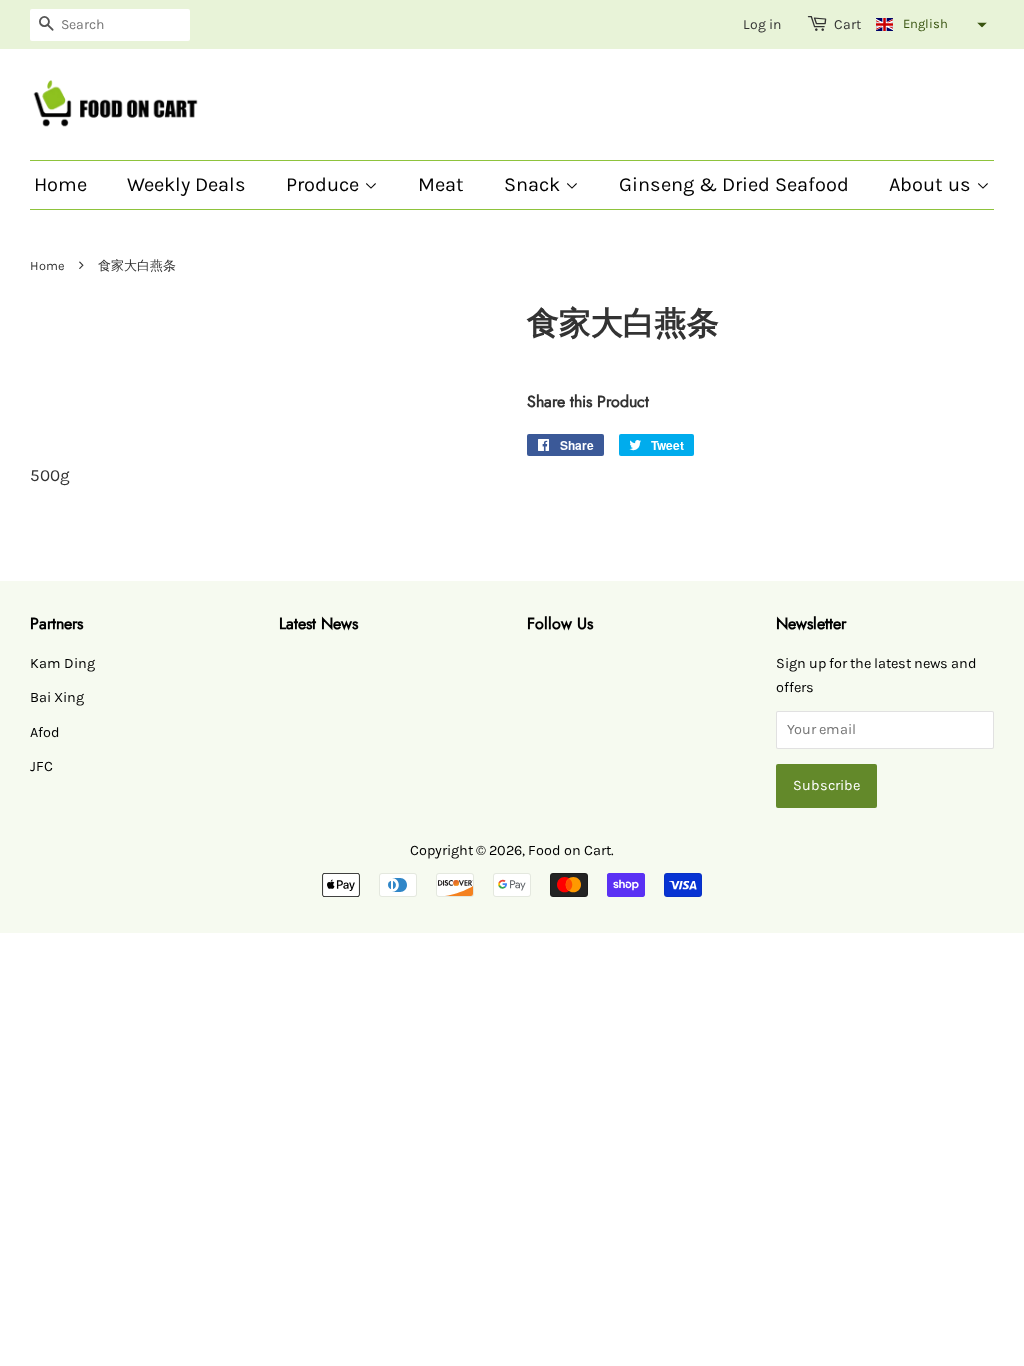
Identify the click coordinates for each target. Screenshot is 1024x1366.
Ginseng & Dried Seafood (734, 184)
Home (60, 184)
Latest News (318, 623)
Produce (325, 184)
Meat (441, 184)
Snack (534, 184)
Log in (762, 24)
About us (932, 184)
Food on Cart (569, 850)
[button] (929, 24)
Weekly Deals (186, 184)
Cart (847, 24)
